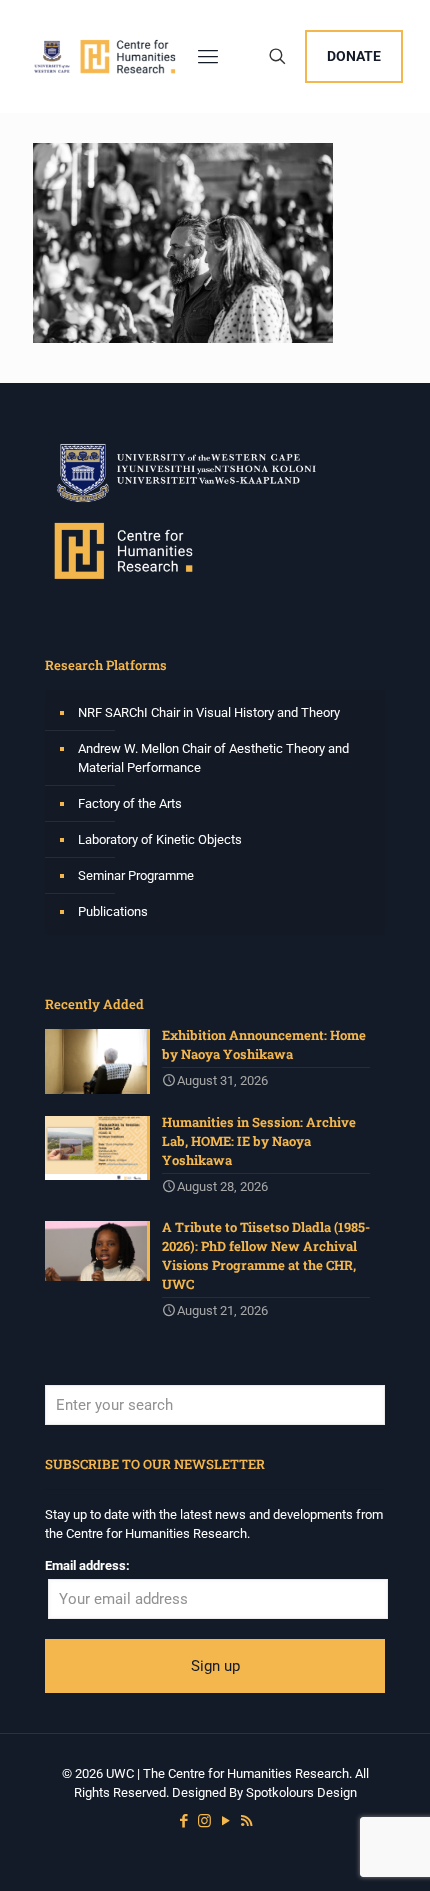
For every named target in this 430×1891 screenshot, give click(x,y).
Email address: (87, 1565)
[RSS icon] (246, 1821)
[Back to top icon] (389, 1850)
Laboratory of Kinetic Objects (160, 839)
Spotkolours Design (301, 1792)
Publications (113, 911)
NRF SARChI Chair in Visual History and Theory (209, 712)
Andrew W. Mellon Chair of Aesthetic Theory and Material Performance (213, 758)
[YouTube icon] (225, 1821)
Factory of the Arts (130, 803)
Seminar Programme (136, 875)
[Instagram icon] (204, 1821)
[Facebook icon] (183, 1821)
